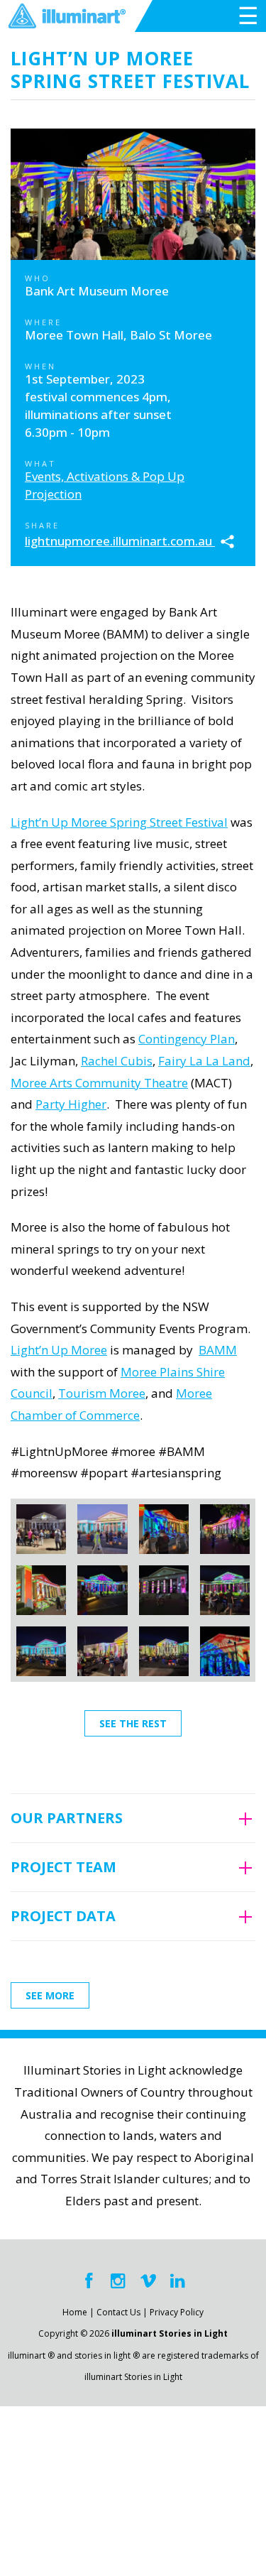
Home (75, 2312)
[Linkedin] (178, 2281)
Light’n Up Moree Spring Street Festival (119, 822)
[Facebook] (89, 2281)
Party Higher (71, 1104)
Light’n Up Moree (59, 1350)
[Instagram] (118, 2281)
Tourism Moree (102, 1393)
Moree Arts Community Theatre (99, 1083)
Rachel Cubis (117, 1061)
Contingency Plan (187, 1039)
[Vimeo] (148, 2281)
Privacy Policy (177, 2312)
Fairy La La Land (204, 1061)
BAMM (218, 1350)
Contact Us (118, 2312)
